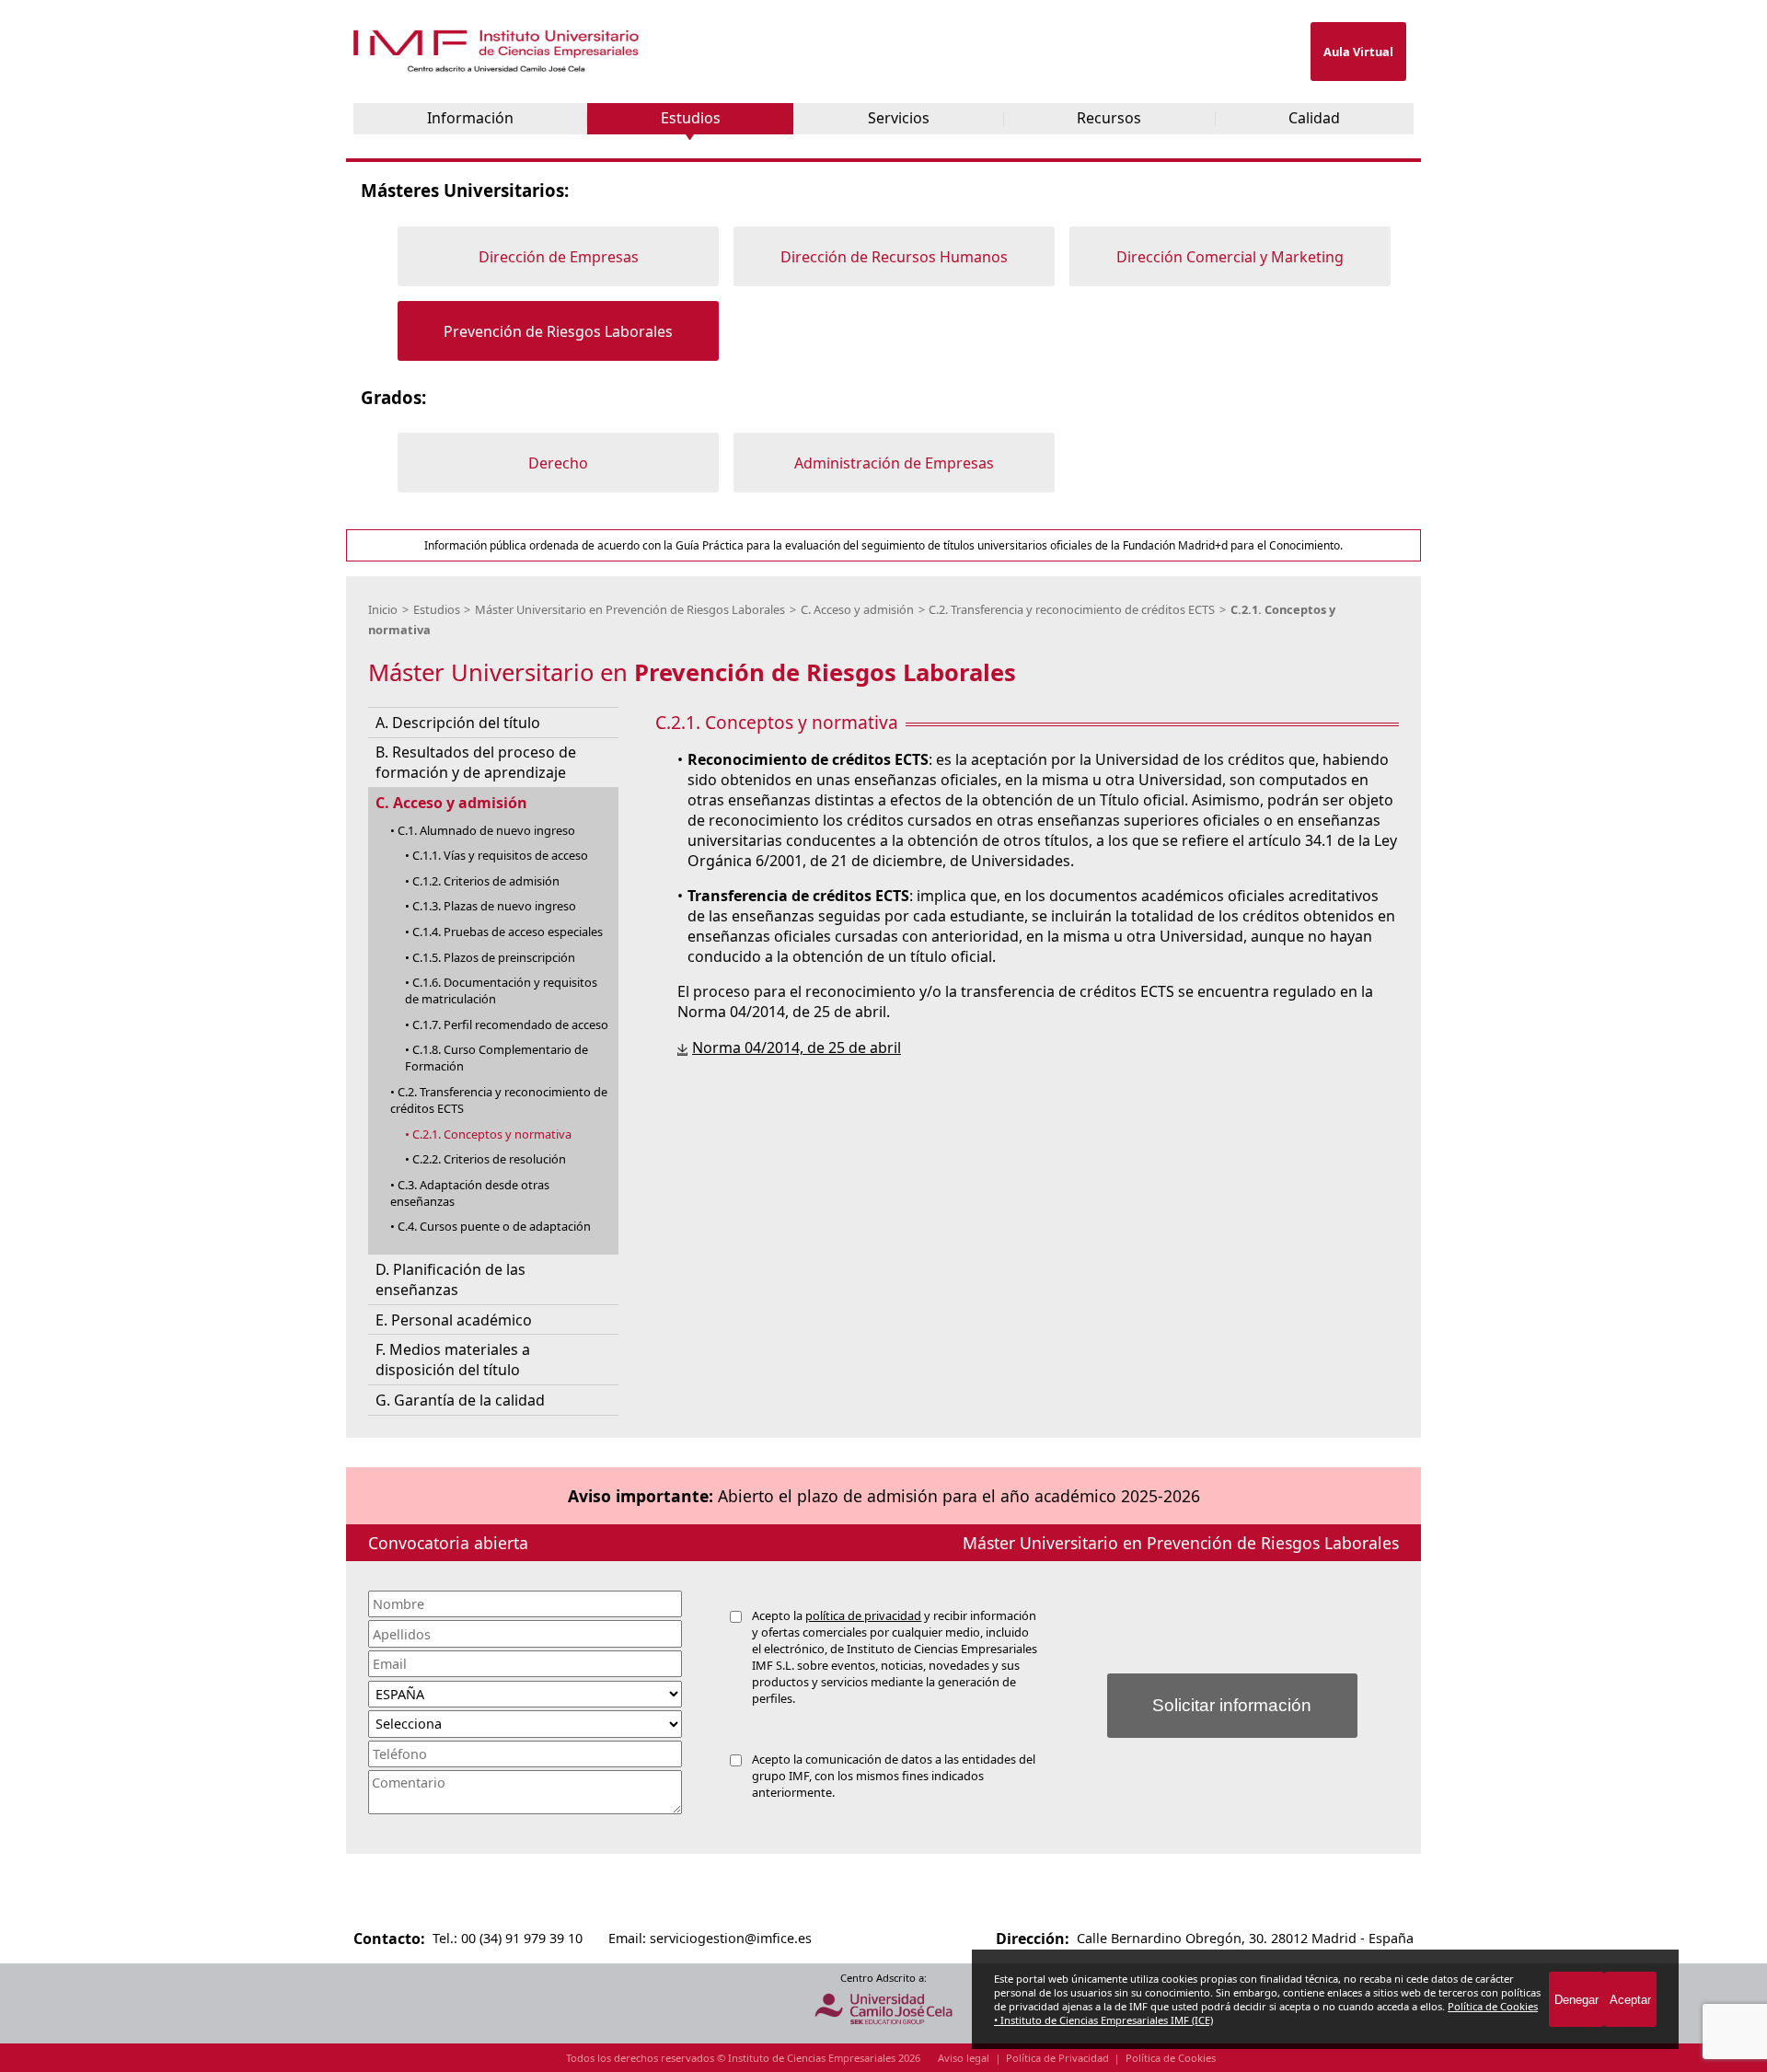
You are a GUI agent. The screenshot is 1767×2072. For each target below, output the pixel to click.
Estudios (691, 118)
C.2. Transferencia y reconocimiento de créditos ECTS (1072, 609)
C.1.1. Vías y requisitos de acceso (500, 855)
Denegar (1576, 2000)
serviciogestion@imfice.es (731, 1938)
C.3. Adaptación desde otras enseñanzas (470, 1193)
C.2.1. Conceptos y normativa (492, 1134)
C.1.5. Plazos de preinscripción (494, 957)
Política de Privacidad (1057, 2058)
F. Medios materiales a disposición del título (453, 1360)
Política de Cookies (1171, 2058)
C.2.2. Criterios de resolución (489, 1159)
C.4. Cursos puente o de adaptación (494, 1226)
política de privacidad (863, 1615)
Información (470, 118)
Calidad (1314, 118)
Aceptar (1630, 2000)
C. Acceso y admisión (857, 609)
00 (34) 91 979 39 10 (522, 1938)
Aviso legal (964, 2058)
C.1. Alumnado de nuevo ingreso (486, 830)
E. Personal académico (454, 1320)
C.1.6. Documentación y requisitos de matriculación (501, 990)
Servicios (899, 118)
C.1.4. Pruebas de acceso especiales (508, 932)
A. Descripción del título (458, 723)
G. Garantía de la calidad (460, 1400)
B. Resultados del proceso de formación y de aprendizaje (476, 762)
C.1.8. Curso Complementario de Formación (497, 1058)
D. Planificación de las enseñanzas (450, 1279)
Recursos (1109, 118)
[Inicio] (498, 68)
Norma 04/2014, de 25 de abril (797, 1048)
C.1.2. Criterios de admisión (486, 881)
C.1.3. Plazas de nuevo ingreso (494, 906)
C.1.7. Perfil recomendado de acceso (510, 1024)
